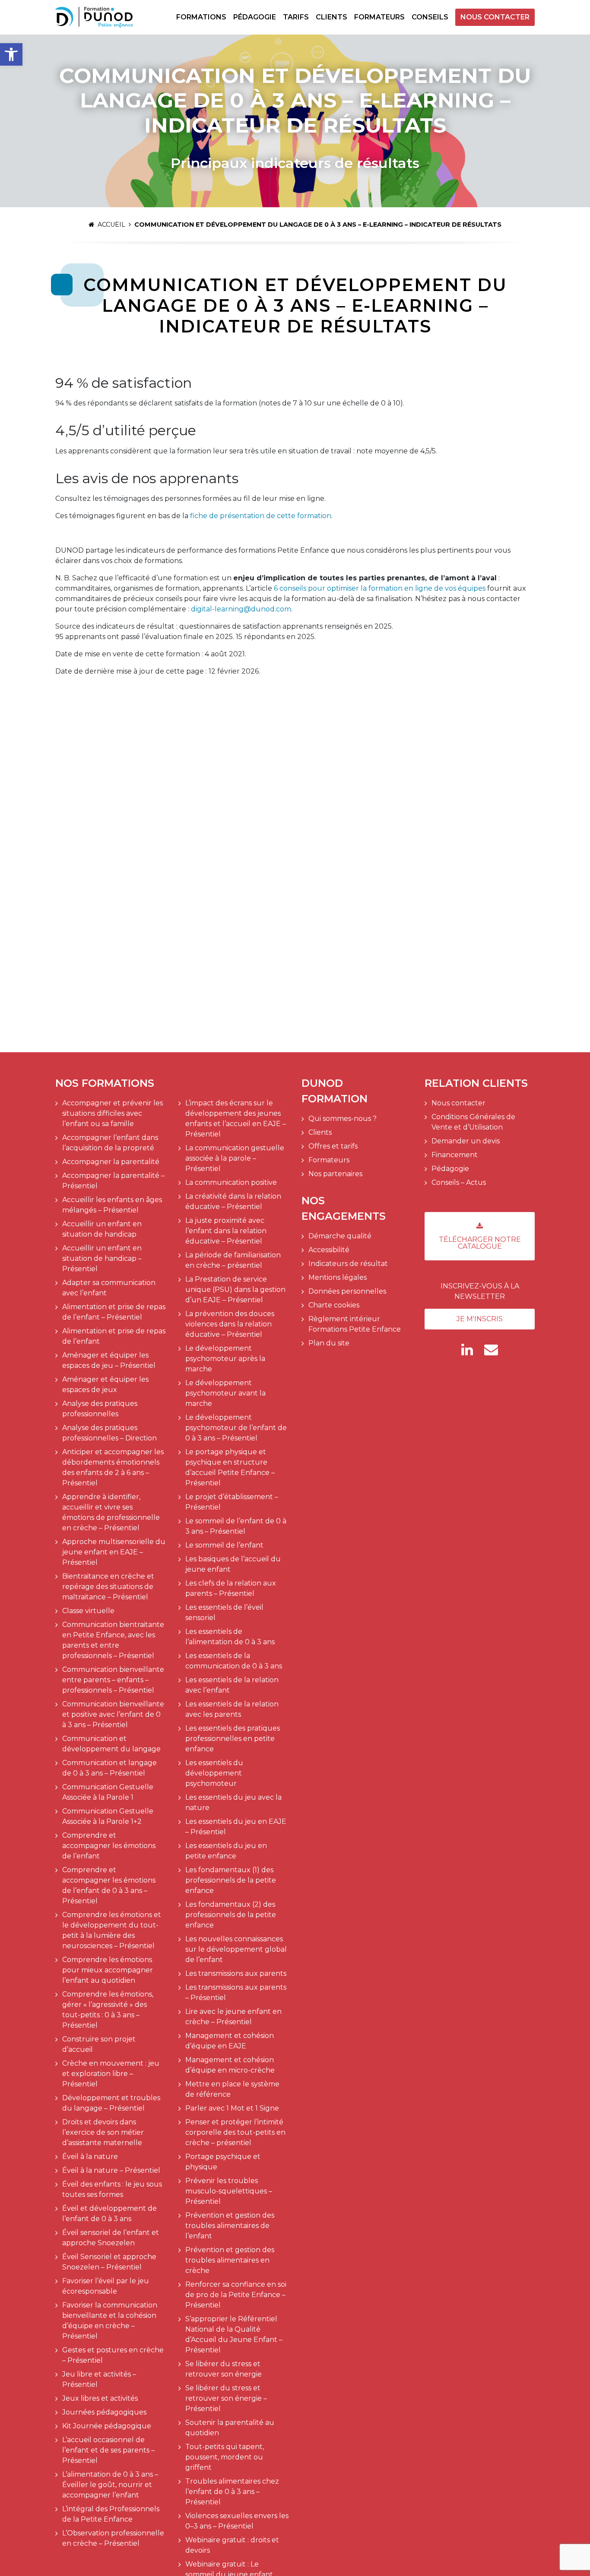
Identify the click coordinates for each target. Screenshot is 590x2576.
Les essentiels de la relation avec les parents (232, 1709)
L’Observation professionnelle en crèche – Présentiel (113, 2538)
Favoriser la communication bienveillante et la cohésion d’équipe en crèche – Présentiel (110, 2321)
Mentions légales (338, 1277)
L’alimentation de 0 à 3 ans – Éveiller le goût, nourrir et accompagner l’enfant (110, 2485)
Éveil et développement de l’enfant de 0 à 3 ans (109, 2214)
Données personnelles (347, 1291)
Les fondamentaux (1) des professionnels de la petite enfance (231, 1880)
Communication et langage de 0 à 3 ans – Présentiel (109, 1768)
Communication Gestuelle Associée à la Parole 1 (108, 1792)
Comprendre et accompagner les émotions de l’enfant (109, 1846)
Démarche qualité (340, 1236)
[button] (11, 54)
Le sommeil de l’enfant (224, 1545)
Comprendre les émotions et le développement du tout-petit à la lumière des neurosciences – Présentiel (112, 1930)
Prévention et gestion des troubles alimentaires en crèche (230, 2260)
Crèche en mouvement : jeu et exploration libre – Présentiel (111, 2074)
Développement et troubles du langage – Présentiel (111, 2103)
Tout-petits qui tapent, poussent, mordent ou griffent (225, 2457)
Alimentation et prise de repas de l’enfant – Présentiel (114, 1312)
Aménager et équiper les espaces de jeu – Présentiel (109, 1360)
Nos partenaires (335, 1174)
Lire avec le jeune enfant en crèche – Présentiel (233, 2017)
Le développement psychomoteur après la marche (225, 1359)
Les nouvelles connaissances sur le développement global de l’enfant (236, 1949)
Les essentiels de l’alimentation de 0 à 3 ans (230, 1637)
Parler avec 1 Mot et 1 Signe (232, 2108)
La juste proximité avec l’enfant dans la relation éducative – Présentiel (226, 1231)
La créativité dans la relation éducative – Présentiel (233, 1201)
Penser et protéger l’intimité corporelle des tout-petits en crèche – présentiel (235, 2132)
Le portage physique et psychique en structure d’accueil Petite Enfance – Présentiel (230, 1467)
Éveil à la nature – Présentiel (111, 2170)
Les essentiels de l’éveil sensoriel (224, 1612)
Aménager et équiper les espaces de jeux (105, 1385)
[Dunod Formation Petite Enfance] (94, 17)
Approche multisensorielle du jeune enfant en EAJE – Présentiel (114, 1552)
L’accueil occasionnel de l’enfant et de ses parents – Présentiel (108, 2450)
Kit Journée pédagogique (107, 2426)
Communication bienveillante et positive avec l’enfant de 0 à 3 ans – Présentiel (113, 1714)
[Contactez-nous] (491, 1350)
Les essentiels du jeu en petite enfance (226, 1851)
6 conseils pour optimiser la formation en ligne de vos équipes (380, 588)
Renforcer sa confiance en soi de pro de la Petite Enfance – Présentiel (236, 2295)
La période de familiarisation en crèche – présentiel (233, 1260)
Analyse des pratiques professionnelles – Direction (109, 1433)
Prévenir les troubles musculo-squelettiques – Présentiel (229, 2191)
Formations (201, 17)
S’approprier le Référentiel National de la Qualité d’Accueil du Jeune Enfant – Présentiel (234, 2334)
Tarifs (296, 17)
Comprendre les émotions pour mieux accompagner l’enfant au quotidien (108, 1970)
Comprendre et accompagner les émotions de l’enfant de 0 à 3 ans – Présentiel (109, 1885)
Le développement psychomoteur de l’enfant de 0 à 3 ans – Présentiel (236, 1428)
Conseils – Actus (459, 1182)
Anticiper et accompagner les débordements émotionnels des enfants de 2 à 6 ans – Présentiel (113, 1467)
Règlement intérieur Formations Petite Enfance (355, 1324)
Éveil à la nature (90, 2157)
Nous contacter (495, 17)
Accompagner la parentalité (111, 1162)
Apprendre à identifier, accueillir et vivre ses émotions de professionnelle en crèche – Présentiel (111, 1512)
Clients (331, 17)
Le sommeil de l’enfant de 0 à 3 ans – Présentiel (236, 1526)
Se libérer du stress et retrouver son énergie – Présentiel (226, 2398)
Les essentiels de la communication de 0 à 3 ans (234, 1661)
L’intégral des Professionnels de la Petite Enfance (111, 2514)
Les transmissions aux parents (236, 1973)
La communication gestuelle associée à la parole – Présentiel (235, 1158)
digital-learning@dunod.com (241, 609)
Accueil (111, 225)
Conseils (430, 17)
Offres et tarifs (333, 1146)
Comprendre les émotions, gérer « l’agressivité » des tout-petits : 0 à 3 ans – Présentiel (108, 2010)
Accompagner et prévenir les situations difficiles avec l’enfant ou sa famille (113, 1113)
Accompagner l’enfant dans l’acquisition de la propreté (110, 1143)
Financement (455, 1155)
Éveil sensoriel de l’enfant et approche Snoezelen (111, 2238)
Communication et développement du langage (111, 1744)
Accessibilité (329, 1250)
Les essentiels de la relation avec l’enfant (232, 1685)
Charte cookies (334, 1305)
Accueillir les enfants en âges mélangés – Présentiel (112, 1205)
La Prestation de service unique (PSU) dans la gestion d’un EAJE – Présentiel (235, 1290)
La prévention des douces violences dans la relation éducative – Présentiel (230, 1324)
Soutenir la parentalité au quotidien (230, 2428)
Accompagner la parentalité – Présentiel (113, 1181)
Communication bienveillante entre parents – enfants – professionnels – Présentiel (113, 1680)
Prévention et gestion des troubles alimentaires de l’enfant (230, 2226)
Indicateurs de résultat (348, 1264)
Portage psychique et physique (223, 2162)
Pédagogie (255, 17)
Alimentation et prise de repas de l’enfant (114, 1336)
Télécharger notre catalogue (480, 1243)
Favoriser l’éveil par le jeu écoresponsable (106, 2286)
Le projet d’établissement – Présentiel (232, 1502)
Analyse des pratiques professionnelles (100, 1409)
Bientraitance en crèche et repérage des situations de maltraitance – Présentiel (108, 1587)
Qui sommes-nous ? (343, 1119)
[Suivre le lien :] (467, 1350)
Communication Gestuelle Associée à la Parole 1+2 (108, 1816)
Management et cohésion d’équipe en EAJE (230, 2041)
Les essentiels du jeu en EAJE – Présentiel (236, 1827)
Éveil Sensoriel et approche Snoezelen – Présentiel (109, 2262)
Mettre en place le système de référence (232, 2089)
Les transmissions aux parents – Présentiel (236, 1992)
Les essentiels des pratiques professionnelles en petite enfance (233, 1739)
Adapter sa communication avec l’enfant (109, 1288)
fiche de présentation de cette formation (261, 516)
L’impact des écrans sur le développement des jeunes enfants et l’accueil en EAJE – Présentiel (236, 1119)
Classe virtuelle (88, 1611)
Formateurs (379, 17)
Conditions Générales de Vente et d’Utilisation (473, 1122)
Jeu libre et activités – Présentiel (99, 2379)
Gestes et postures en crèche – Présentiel (113, 2355)
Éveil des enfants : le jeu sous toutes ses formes (112, 2189)
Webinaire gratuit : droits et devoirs (232, 2545)
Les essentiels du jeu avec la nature (233, 1802)
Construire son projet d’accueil (99, 2044)
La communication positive (231, 1182)
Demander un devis (466, 1141)
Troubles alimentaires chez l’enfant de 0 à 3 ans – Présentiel (232, 2492)
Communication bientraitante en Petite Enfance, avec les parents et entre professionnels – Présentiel (113, 1640)
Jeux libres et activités (100, 2398)
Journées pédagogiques (104, 2412)
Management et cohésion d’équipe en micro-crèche (230, 2065)
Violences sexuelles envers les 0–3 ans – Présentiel (237, 2521)
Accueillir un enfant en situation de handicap (102, 1229)
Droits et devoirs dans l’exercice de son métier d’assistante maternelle (103, 2132)
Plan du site (329, 1343)
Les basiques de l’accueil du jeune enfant (233, 1564)
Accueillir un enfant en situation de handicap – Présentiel (102, 1258)
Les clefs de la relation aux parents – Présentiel (231, 1588)
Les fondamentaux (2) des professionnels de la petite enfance (231, 1915)
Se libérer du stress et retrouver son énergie (224, 2369)
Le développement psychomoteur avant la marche (225, 1393)
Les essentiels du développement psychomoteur (214, 1773)
